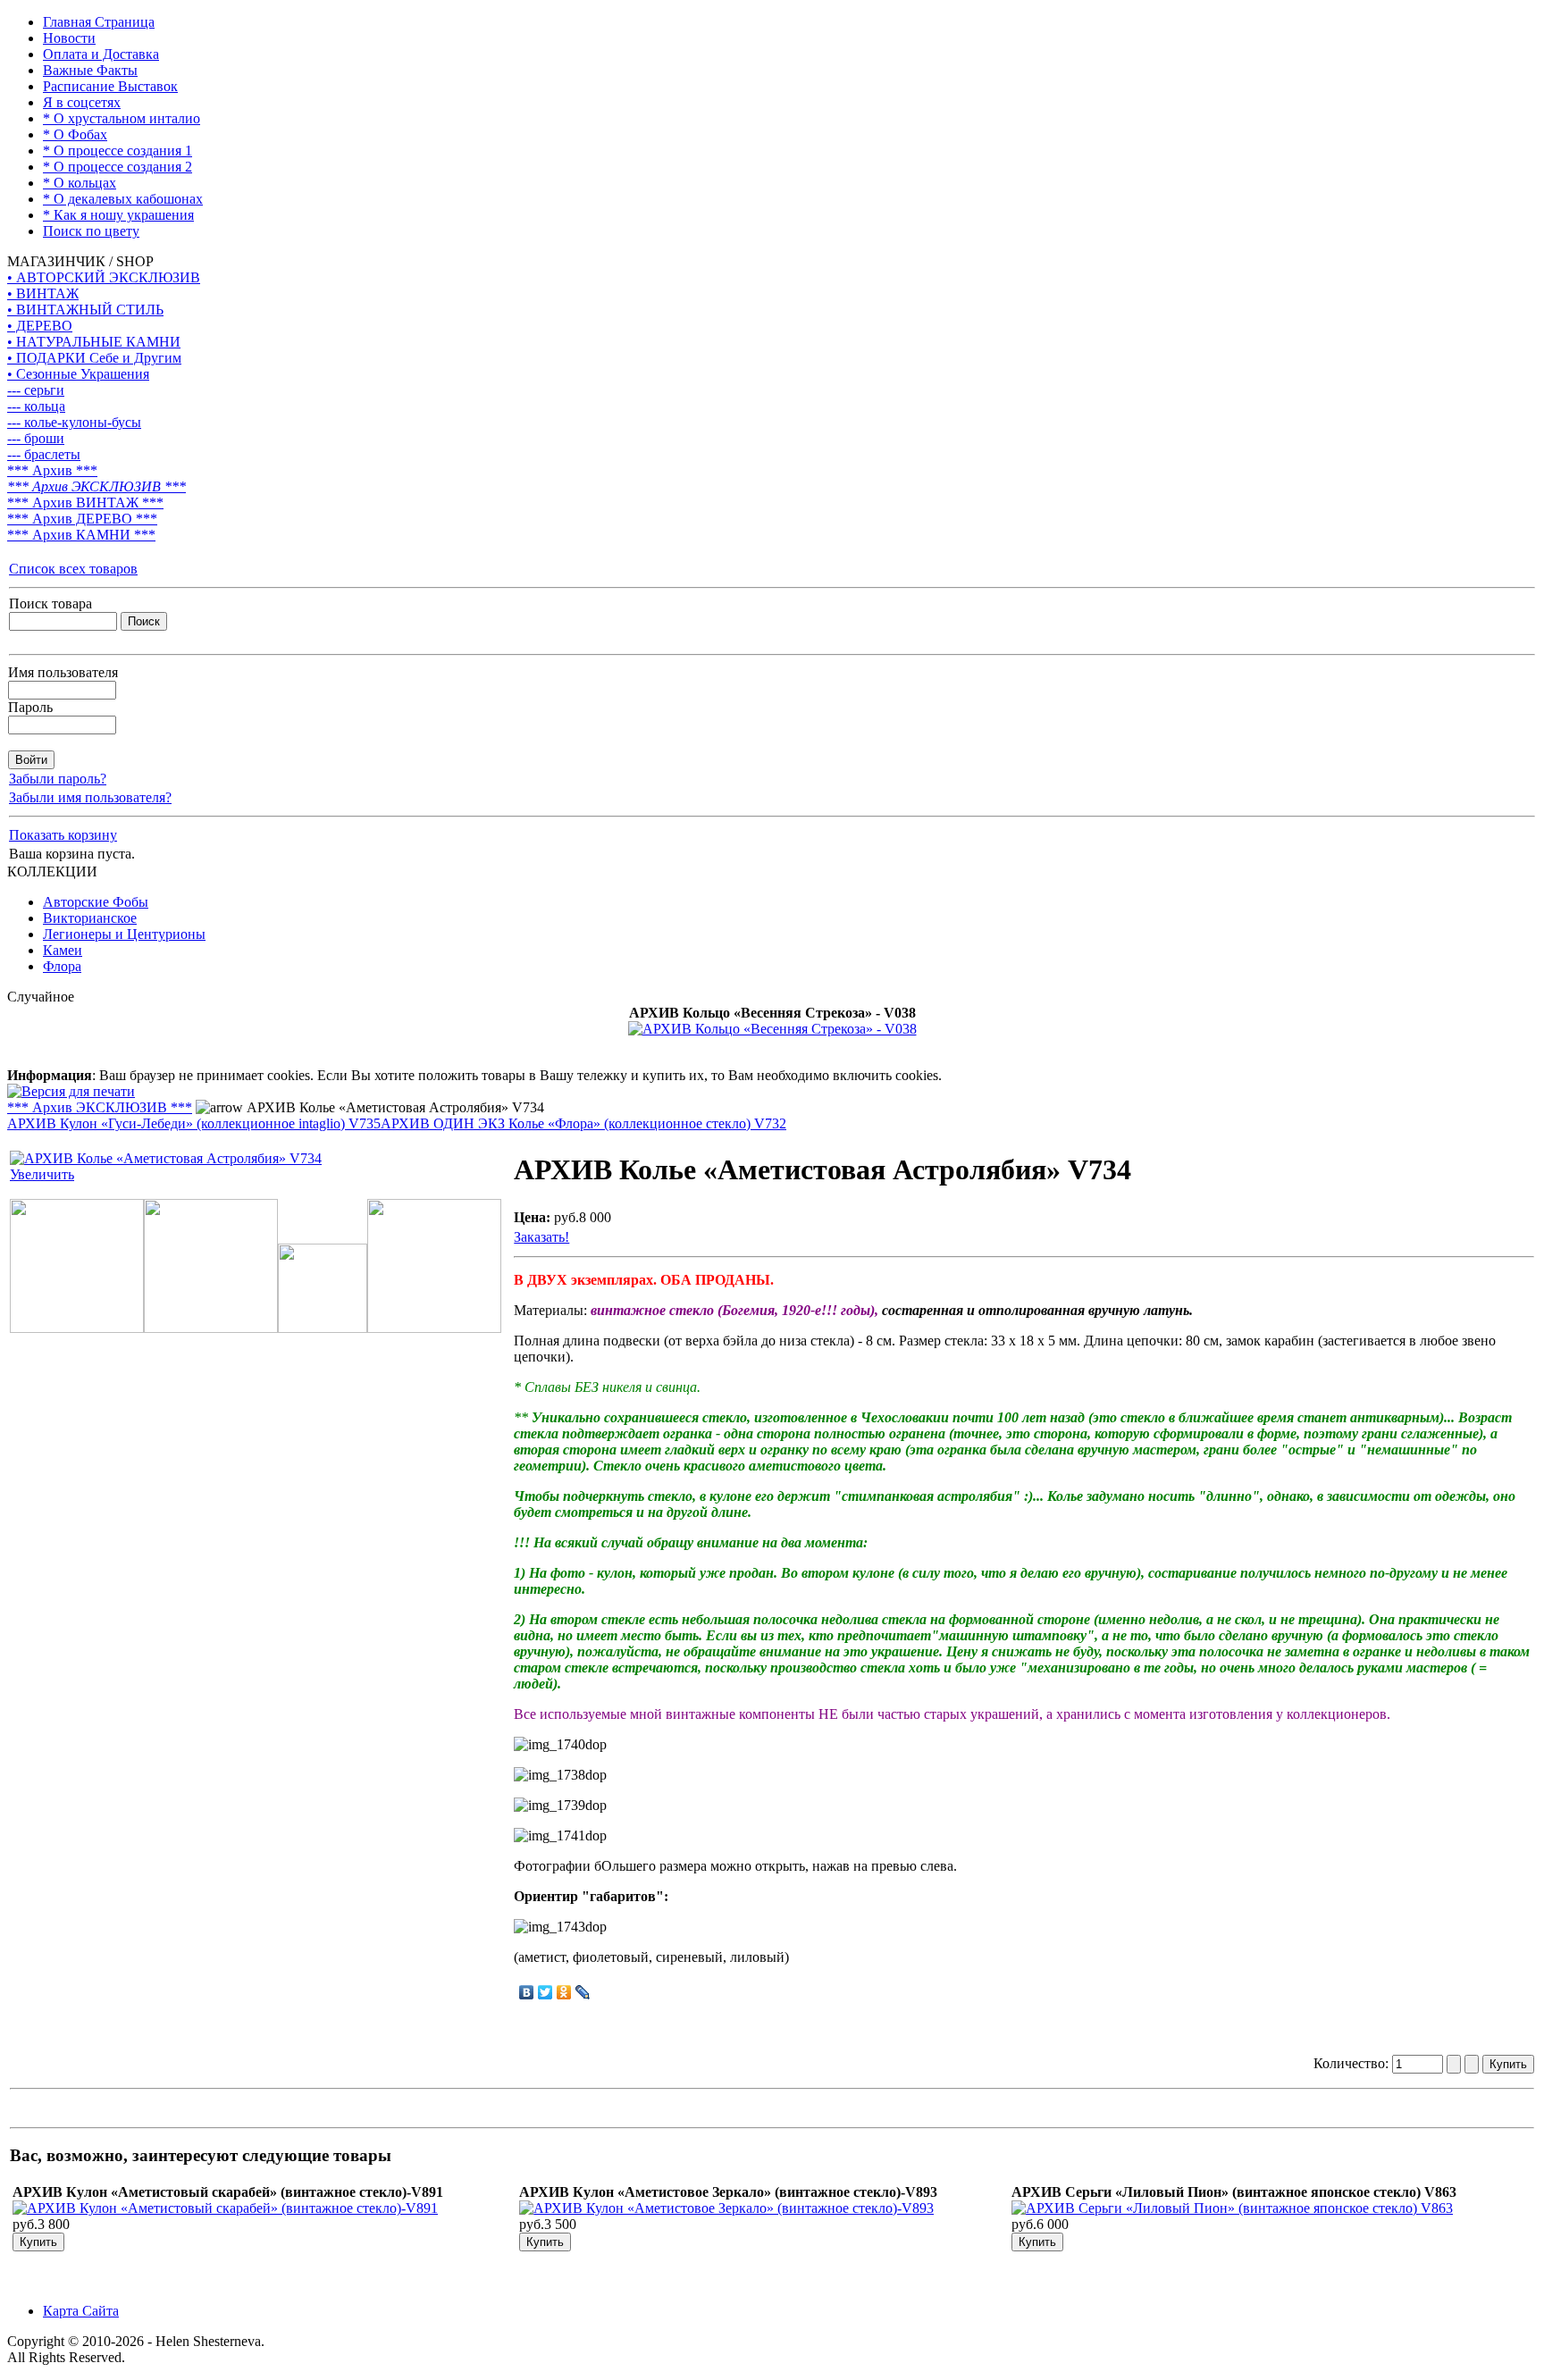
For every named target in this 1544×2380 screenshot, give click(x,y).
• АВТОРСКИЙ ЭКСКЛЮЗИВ (104, 277)
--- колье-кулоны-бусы (74, 422)
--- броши (36, 438)
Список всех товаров (73, 569)
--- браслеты (44, 454)
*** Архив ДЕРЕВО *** (82, 519)
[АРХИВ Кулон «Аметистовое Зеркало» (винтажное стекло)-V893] (726, 2208)
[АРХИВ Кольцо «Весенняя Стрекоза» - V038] (772, 1029)
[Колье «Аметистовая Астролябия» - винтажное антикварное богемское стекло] (77, 1328)
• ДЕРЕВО (40, 326)
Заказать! (541, 1237)
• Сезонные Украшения (78, 374)
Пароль (30, 707)
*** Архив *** (52, 470)
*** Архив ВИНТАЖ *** (85, 503)
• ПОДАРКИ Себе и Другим (94, 358)
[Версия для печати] (71, 1087)
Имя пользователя (63, 672)
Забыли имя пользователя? (90, 797)
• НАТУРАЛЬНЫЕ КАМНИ (94, 342)
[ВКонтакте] (527, 1992)
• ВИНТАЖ (43, 293)
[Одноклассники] (564, 1992)
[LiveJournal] (583, 1992)
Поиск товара (50, 603)
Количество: (1353, 2063)
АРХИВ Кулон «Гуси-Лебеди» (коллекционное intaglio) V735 (194, 1123)
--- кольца (36, 406)
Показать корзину (63, 835)
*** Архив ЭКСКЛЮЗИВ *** (96, 486)
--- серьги (36, 390)
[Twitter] (545, 1992)
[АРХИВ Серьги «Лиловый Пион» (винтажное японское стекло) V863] (1232, 2208)
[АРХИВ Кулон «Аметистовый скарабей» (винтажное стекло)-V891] (225, 2208)
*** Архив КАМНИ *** (81, 535)
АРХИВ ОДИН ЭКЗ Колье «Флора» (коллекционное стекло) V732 (583, 1123)
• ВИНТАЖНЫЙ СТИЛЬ (85, 310)
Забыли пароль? (58, 779)
